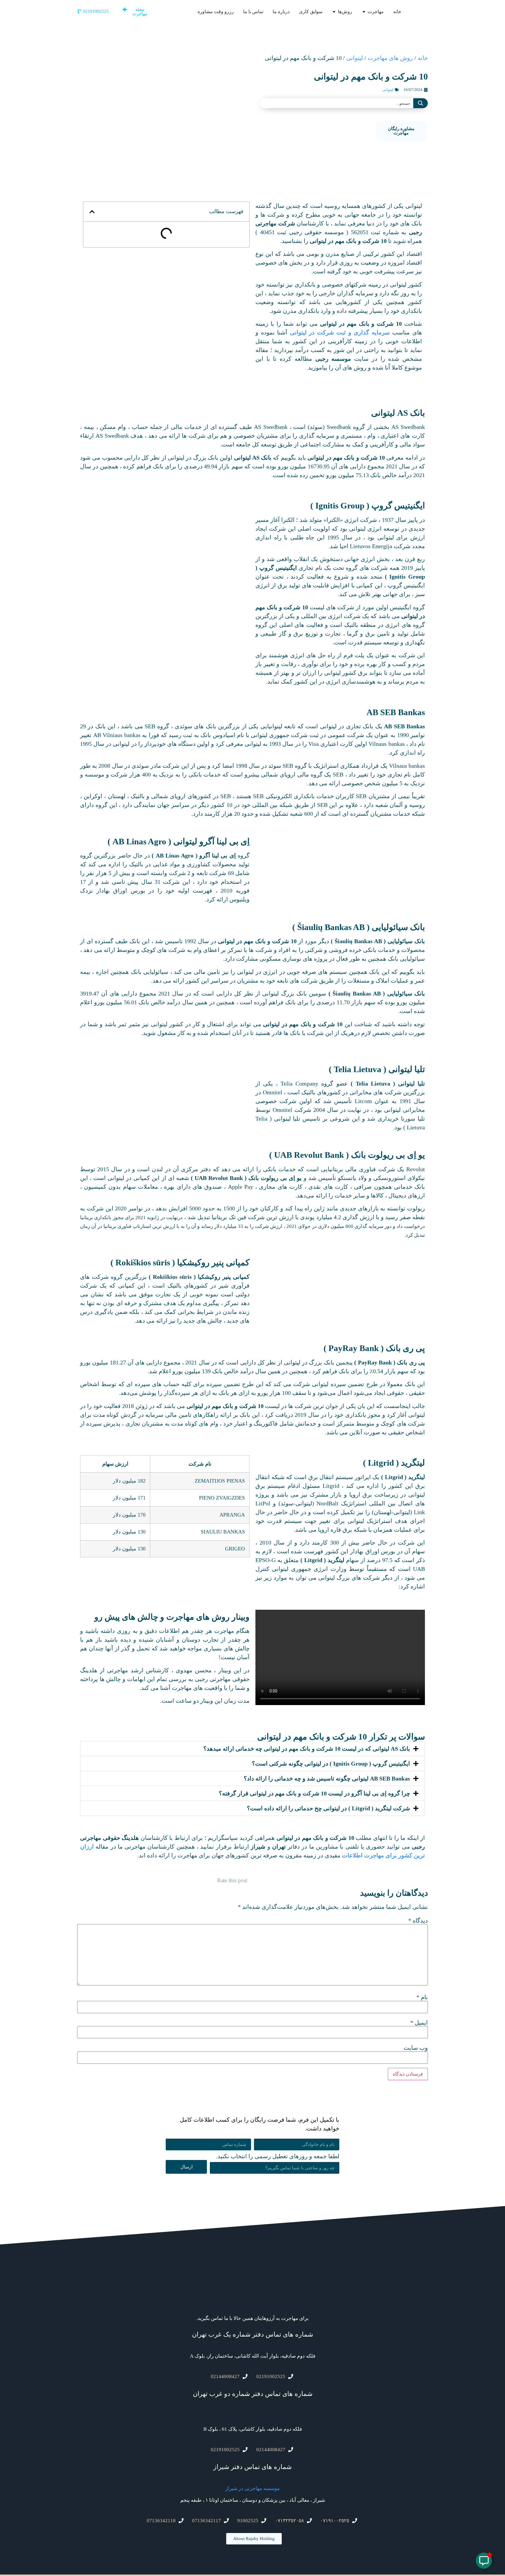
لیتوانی (355, 58)
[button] (92, 212)
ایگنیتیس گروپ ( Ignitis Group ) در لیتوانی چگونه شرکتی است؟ (331, 1764)
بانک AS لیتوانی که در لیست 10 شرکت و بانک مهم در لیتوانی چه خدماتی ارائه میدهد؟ (307, 1749)
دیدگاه (418, 1921)
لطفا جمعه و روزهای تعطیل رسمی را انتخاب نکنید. (278, 2156)
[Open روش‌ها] (334, 12)
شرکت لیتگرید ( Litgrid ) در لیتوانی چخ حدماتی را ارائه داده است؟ (328, 1808)
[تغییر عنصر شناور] (484, 2561)
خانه (423, 58)
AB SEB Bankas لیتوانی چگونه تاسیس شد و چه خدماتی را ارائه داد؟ (327, 1778)
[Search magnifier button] (421, 103)
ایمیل (419, 2023)
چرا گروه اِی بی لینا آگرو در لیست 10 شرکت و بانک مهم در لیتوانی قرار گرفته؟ (314, 1793)
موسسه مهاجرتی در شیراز (252, 2488)
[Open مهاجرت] (364, 12)
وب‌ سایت (416, 2048)
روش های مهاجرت (390, 58)
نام (422, 1997)
